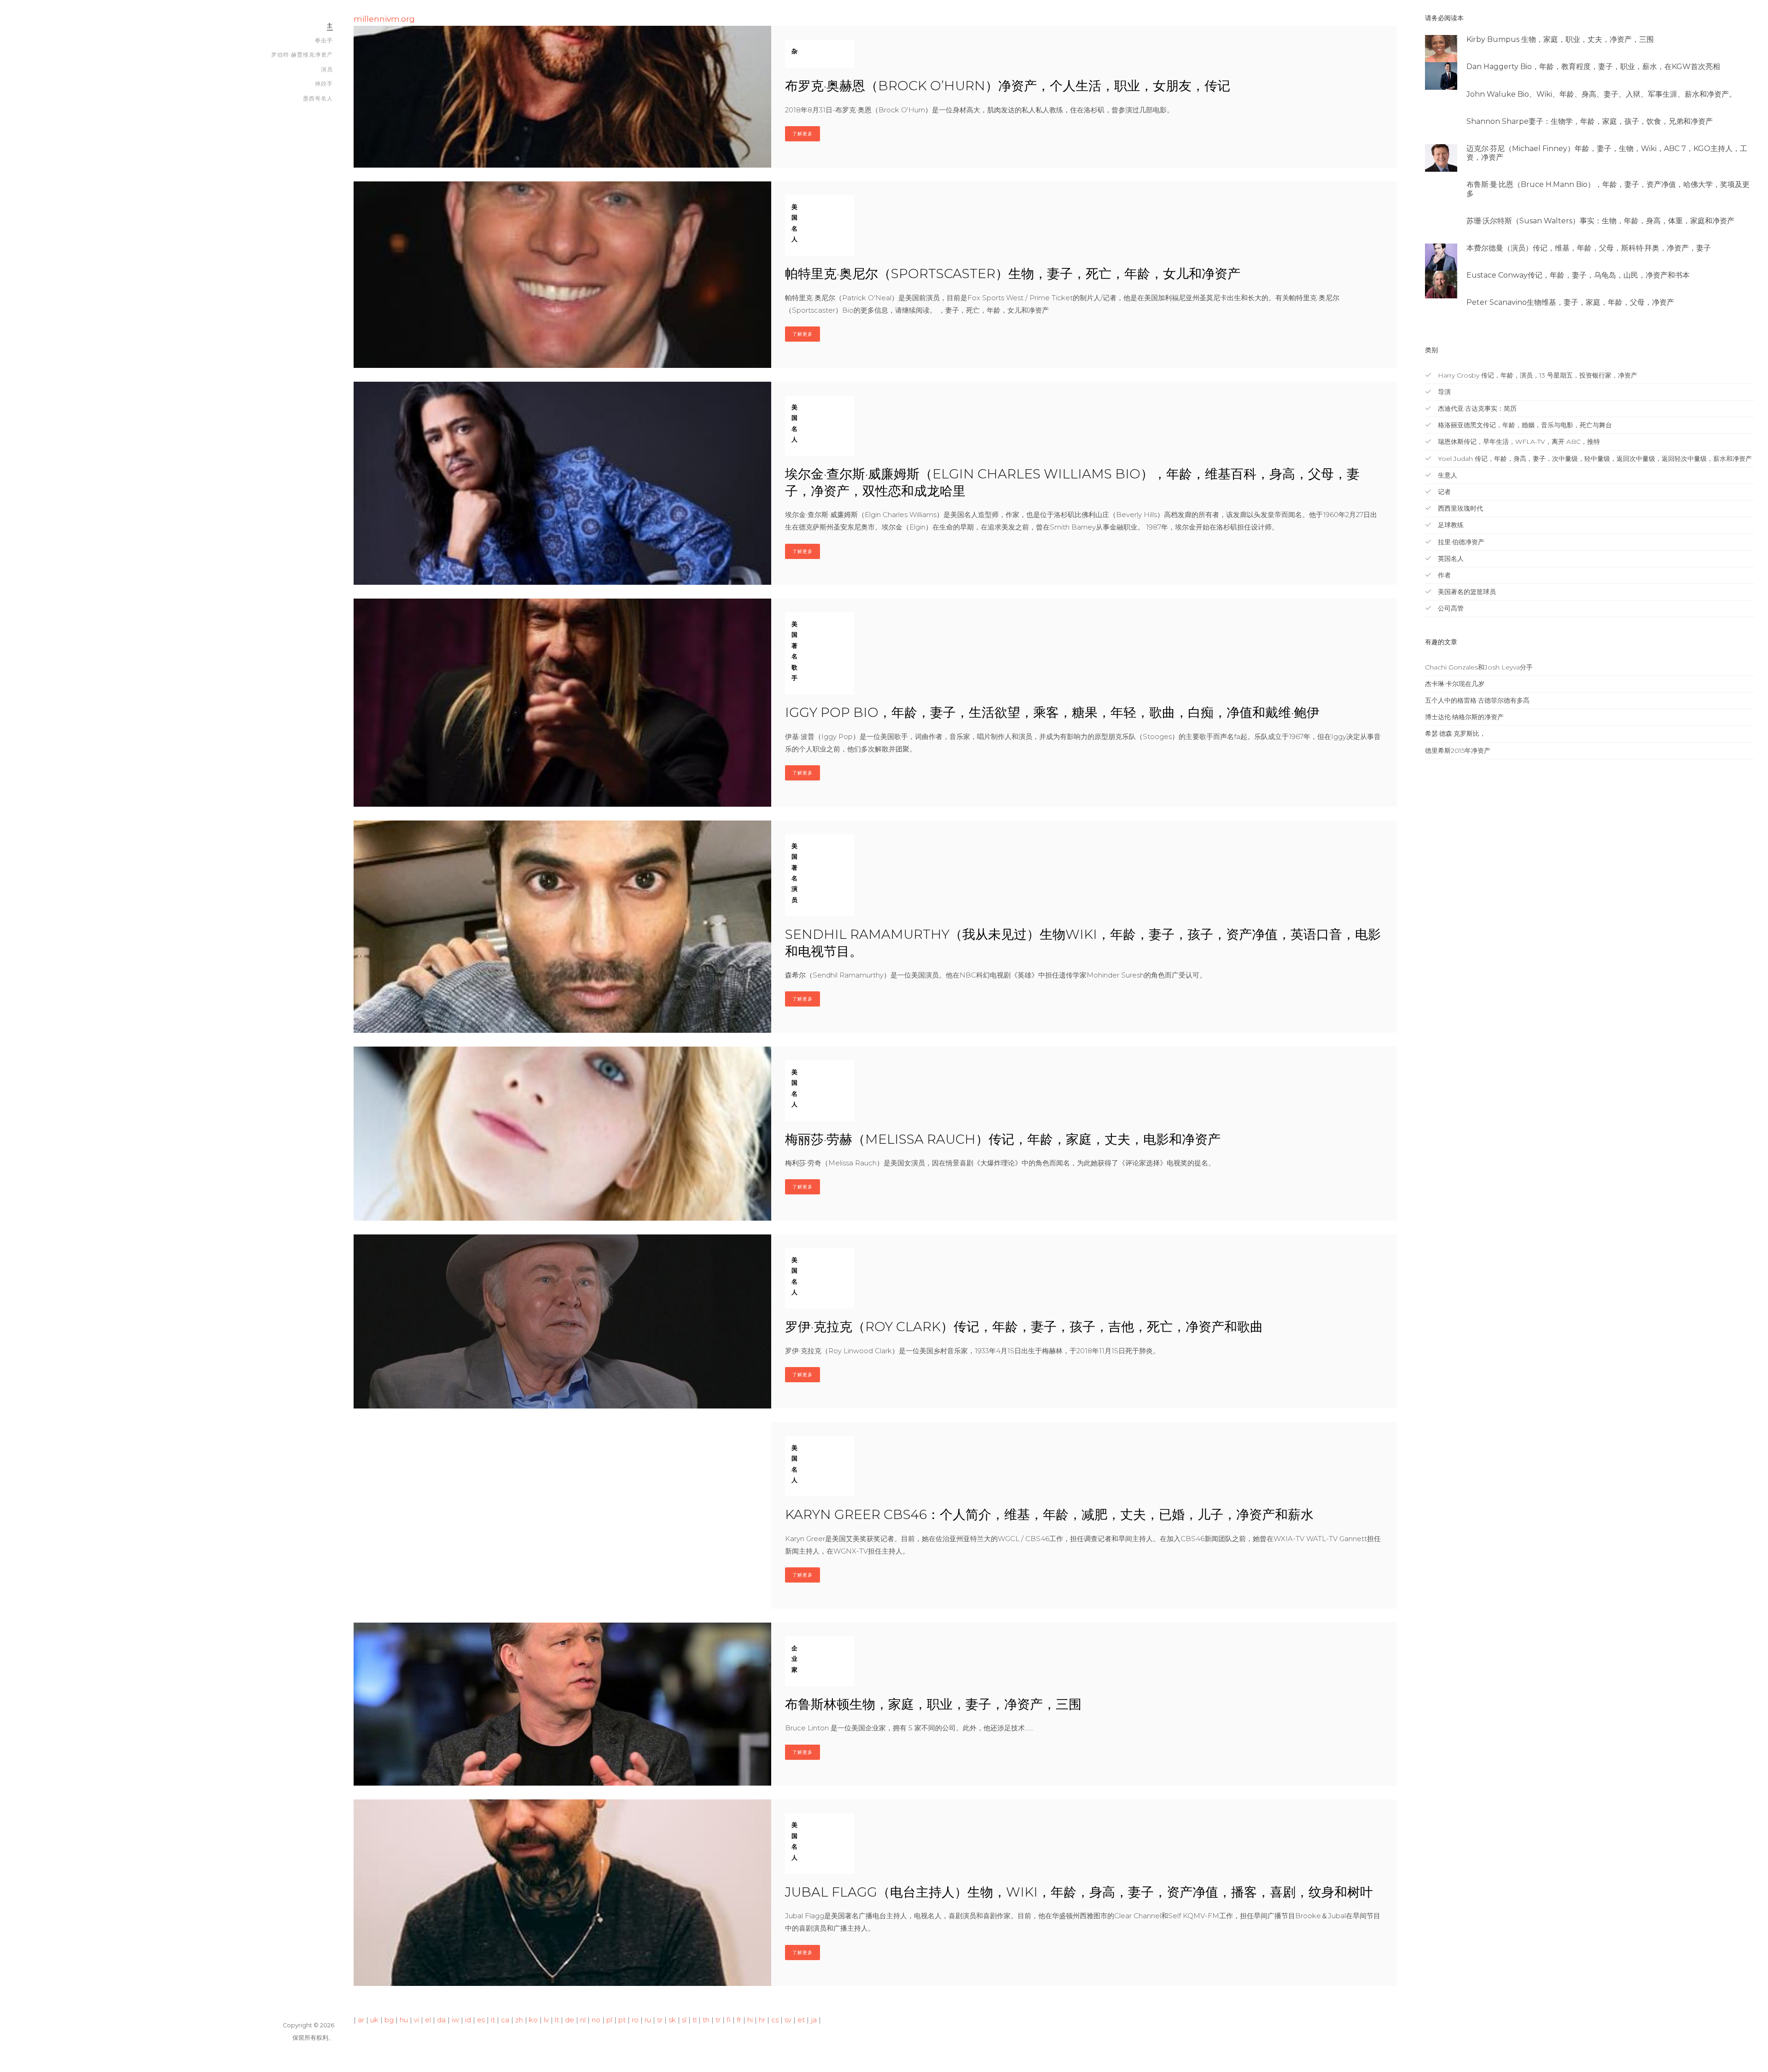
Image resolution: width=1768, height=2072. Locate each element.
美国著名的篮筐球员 (1466, 592)
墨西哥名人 (318, 98)
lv (546, 2020)
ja (814, 2020)
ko (533, 2020)
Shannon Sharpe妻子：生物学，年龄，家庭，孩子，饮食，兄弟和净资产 (1590, 121)
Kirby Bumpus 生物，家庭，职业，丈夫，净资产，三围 (1560, 39)
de (570, 2020)
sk (672, 2020)
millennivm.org (384, 19)
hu (404, 2020)
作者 (1443, 575)
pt (622, 2020)
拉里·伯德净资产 (1460, 542)
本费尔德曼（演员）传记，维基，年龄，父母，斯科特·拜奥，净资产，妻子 (1589, 248)
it (493, 2020)
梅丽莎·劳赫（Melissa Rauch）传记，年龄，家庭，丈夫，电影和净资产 (1003, 1139)
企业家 (794, 1659)
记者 (1443, 492)
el (428, 2020)
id (468, 2020)
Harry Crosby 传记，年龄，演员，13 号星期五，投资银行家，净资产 (1537, 375)
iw (455, 2020)
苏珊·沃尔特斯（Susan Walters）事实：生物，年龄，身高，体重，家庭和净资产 (1600, 221)
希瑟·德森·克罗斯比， (1455, 733)
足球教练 (1450, 525)
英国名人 (1450, 559)
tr (718, 2020)
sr (660, 2020)
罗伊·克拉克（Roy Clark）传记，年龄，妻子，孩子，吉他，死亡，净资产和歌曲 (1024, 1327)
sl (684, 2020)
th (706, 2020)
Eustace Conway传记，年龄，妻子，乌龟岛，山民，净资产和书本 (1578, 275)
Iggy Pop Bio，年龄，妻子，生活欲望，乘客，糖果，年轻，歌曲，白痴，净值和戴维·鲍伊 (1052, 712)
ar (361, 2020)
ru (648, 2020)
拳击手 (324, 40)
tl (695, 2020)
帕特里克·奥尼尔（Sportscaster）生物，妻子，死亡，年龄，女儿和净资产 (1013, 274)
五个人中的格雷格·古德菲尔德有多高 (1477, 700)
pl (609, 2020)
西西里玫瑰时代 (1460, 508)
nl (583, 2020)
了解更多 (803, 134)
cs (775, 2020)
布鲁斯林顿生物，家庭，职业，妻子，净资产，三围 (933, 1704)
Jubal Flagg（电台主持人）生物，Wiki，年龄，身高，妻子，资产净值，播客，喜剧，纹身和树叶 (1079, 1892)
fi (729, 2020)
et (801, 2020)
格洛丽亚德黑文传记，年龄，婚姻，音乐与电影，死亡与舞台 (1524, 425)
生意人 (1447, 475)
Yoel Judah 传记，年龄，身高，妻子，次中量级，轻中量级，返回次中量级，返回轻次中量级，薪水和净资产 (1594, 459)
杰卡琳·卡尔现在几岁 (1455, 684)
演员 (327, 69)
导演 (1443, 392)
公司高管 (1450, 608)
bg (389, 2020)
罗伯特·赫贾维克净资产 (302, 55)
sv (788, 2020)
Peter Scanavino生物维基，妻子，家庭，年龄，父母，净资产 (1570, 302)
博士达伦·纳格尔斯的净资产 (1464, 717)
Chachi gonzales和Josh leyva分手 (1479, 667)
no (596, 2020)
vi (416, 2020)
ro (635, 2020)
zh (519, 2020)
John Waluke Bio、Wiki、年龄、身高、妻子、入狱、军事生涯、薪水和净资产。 (1601, 94)
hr (762, 2020)
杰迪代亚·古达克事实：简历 (1476, 408)
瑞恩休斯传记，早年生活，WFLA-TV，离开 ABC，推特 (1518, 442)
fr (739, 2020)
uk (374, 2020)
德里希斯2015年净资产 (1458, 751)
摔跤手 (324, 84)
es (481, 2020)
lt (557, 2020)
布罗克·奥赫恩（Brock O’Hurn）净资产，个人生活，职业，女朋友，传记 (1008, 86)
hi (750, 2020)
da (441, 2020)
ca (505, 2020)
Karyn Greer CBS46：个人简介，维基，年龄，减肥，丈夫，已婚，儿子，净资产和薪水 (1049, 1514)
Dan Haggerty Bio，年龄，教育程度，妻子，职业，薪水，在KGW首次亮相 (1593, 67)
